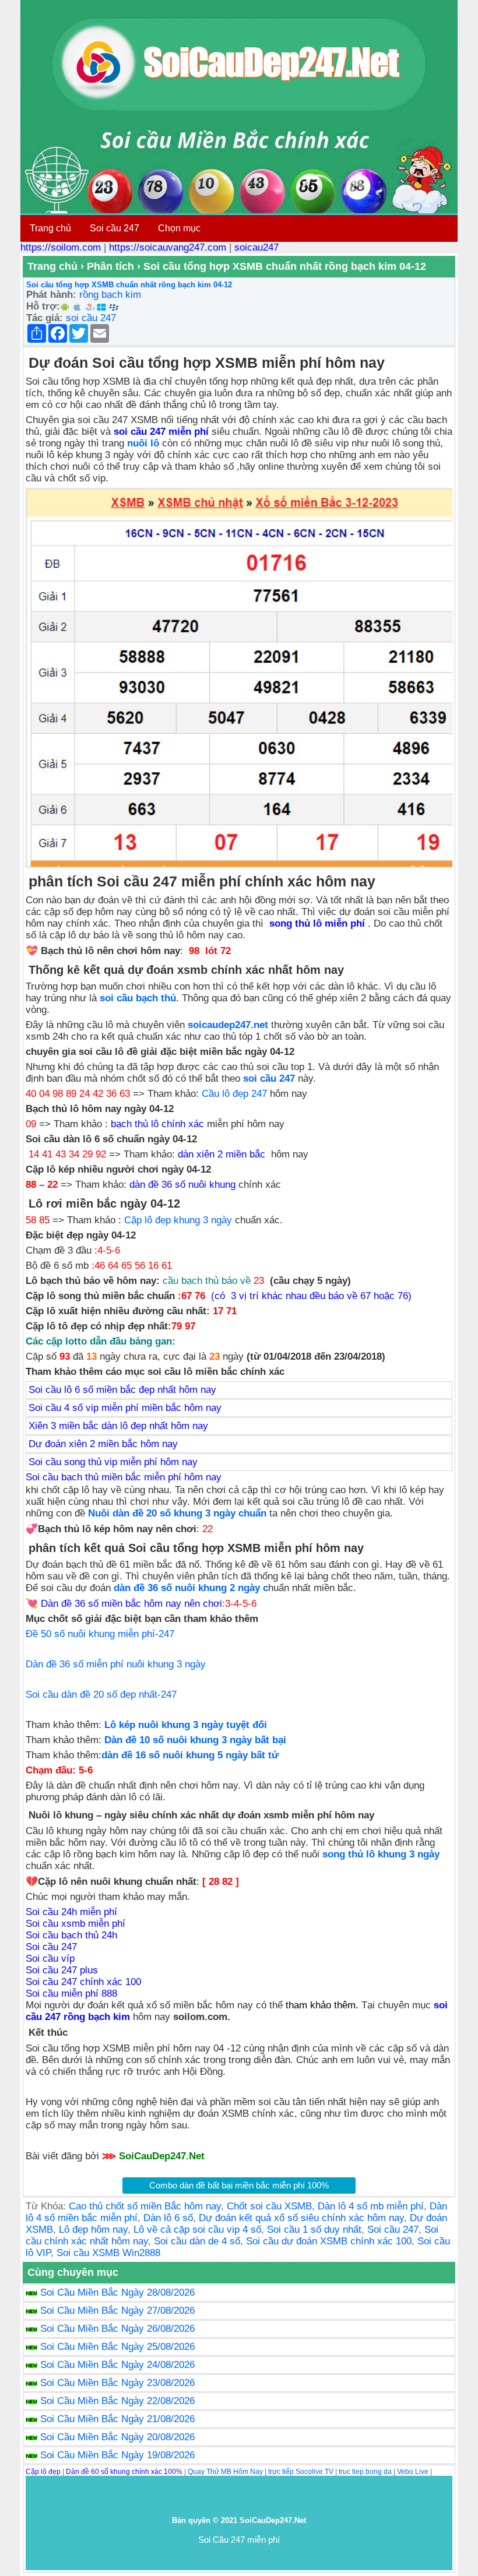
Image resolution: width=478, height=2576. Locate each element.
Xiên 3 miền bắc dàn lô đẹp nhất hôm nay (118, 1426)
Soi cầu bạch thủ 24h (71, 1935)
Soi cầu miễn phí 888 (71, 1993)
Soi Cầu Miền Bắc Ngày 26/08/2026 (117, 2329)
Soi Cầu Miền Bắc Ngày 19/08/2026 (117, 2455)
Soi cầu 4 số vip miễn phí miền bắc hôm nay (125, 1408)
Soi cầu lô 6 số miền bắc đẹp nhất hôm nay (122, 1390)
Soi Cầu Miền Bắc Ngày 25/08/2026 (117, 2347)
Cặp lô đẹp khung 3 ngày (178, 1220)
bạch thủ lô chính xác (157, 1124)
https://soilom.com (61, 247)
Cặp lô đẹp (43, 2472)
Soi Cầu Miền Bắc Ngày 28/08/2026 (117, 2292)
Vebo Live (413, 2472)
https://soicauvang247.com (168, 247)
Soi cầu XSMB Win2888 (108, 2253)
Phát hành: (51, 295)
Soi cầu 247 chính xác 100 (83, 1982)
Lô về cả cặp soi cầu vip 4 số (197, 2230)
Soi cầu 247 (115, 228)
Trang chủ (50, 228)
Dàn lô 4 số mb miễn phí (371, 2206)
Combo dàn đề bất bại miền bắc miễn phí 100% (239, 2185)
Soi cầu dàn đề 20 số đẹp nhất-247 (101, 1695)
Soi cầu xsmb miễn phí (75, 1924)
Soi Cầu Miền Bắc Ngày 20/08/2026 (117, 2437)
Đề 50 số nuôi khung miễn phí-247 (100, 1634)
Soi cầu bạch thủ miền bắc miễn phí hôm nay (124, 1477)
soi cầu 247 (91, 318)
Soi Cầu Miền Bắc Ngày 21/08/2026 (117, 2419)
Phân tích (110, 266)
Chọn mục (179, 228)
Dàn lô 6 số (168, 2218)
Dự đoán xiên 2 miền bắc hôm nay (103, 1444)
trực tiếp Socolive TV (301, 2472)
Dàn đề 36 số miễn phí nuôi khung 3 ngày (116, 1664)
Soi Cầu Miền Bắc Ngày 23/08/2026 (117, 2383)
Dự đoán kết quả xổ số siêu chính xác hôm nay (301, 2218)
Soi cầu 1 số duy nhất (314, 2230)
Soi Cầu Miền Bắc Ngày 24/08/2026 (117, 2365)
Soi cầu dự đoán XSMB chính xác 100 (329, 2241)
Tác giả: (45, 318)
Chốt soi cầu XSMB (269, 2206)
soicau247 (256, 247)
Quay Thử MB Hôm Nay (225, 2472)
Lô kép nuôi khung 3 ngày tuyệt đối (186, 1725)
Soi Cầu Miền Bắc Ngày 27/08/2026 (117, 2311)
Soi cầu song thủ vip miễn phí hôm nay (113, 1462)
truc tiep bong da (365, 2472)
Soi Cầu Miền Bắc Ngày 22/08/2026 (117, 2401)
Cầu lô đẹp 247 (234, 1094)
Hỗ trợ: (43, 306)
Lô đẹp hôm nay (93, 2230)
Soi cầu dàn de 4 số (197, 2241)
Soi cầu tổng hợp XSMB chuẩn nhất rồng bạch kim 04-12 (129, 285)
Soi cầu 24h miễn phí (71, 1912)
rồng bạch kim (110, 295)
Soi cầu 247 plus (62, 1970)
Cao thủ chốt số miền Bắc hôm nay (145, 2206)
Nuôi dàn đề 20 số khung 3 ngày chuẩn (177, 1513)
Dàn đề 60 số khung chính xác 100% (124, 2472)
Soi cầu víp (50, 1959)
